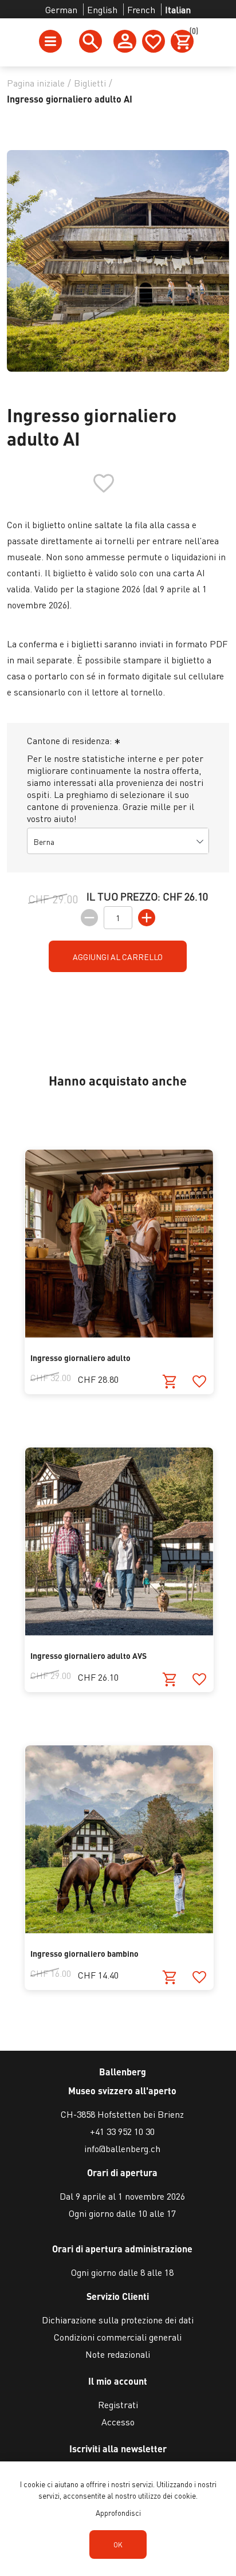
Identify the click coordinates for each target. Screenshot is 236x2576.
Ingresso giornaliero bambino (84, 1953)
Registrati (118, 2404)
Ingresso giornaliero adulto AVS (88, 1655)
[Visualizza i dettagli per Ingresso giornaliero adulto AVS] (119, 1632)
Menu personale (125, 41)
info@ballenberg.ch (122, 2148)
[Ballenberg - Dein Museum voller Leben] (119, 1334)
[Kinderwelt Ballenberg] (119, 1930)
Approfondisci (118, 2513)
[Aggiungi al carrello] (170, 1382)
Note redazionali (118, 2354)
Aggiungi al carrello (118, 957)
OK (118, 2545)
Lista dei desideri (154, 41)
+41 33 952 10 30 (122, 2131)
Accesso (118, 2422)
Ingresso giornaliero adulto (80, 1358)
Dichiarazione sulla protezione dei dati (118, 2320)
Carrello (192, 33)
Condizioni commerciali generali (118, 2337)
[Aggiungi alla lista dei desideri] (199, 1382)
